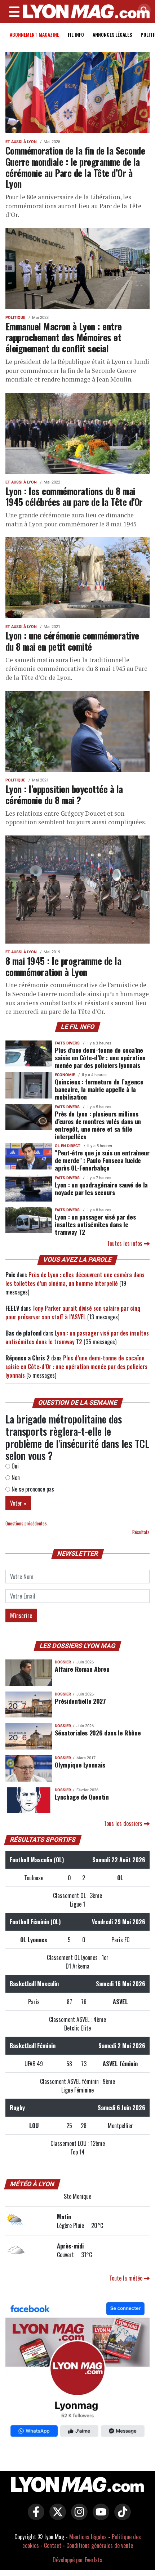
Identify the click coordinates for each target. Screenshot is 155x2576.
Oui (14, 1466)
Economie (65, 1075)
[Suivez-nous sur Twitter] (56, 2517)
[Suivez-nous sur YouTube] (99, 2517)
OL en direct (68, 1146)
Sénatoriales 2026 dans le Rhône (98, 1733)
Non (15, 1478)
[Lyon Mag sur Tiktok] (121, 2517)
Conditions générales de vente (100, 2545)
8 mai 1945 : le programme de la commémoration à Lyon (63, 966)
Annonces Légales (112, 34)
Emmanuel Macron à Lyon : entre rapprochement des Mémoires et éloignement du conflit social (64, 337)
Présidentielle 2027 (80, 1701)
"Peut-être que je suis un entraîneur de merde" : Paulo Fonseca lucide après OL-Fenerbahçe (102, 1160)
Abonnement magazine (34, 34)
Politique (15, 318)
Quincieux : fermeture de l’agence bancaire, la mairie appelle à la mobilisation (99, 1089)
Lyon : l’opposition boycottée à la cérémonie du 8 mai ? (64, 794)
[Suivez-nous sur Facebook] (77, 2371)
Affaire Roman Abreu (82, 1669)
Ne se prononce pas (32, 1489)
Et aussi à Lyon (21, 142)
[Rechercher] (142, 11)
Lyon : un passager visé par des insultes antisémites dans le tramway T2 (95, 1224)
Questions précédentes (26, 1523)
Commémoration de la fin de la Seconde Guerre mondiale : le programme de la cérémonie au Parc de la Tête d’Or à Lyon (75, 167)
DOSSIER (63, 1662)
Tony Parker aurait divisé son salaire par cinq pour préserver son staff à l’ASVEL (73, 1312)
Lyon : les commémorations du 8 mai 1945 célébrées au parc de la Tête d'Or (74, 496)
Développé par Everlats (77, 2560)
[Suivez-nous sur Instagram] (77, 2517)
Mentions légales (88, 2537)
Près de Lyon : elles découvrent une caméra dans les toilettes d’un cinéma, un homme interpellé (75, 1279)
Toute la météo (127, 2278)
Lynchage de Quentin (82, 1797)
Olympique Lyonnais (80, 1765)
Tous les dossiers (124, 1823)
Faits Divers (67, 1043)
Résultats (141, 1532)
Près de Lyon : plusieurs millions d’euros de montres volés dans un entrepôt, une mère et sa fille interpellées (98, 1125)
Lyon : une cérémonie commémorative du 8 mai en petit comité (72, 641)
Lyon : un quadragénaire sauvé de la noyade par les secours (101, 1188)
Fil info (76, 34)
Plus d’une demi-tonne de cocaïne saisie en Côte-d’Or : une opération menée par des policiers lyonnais (100, 1057)
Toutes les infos (125, 1243)
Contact (53, 2545)
